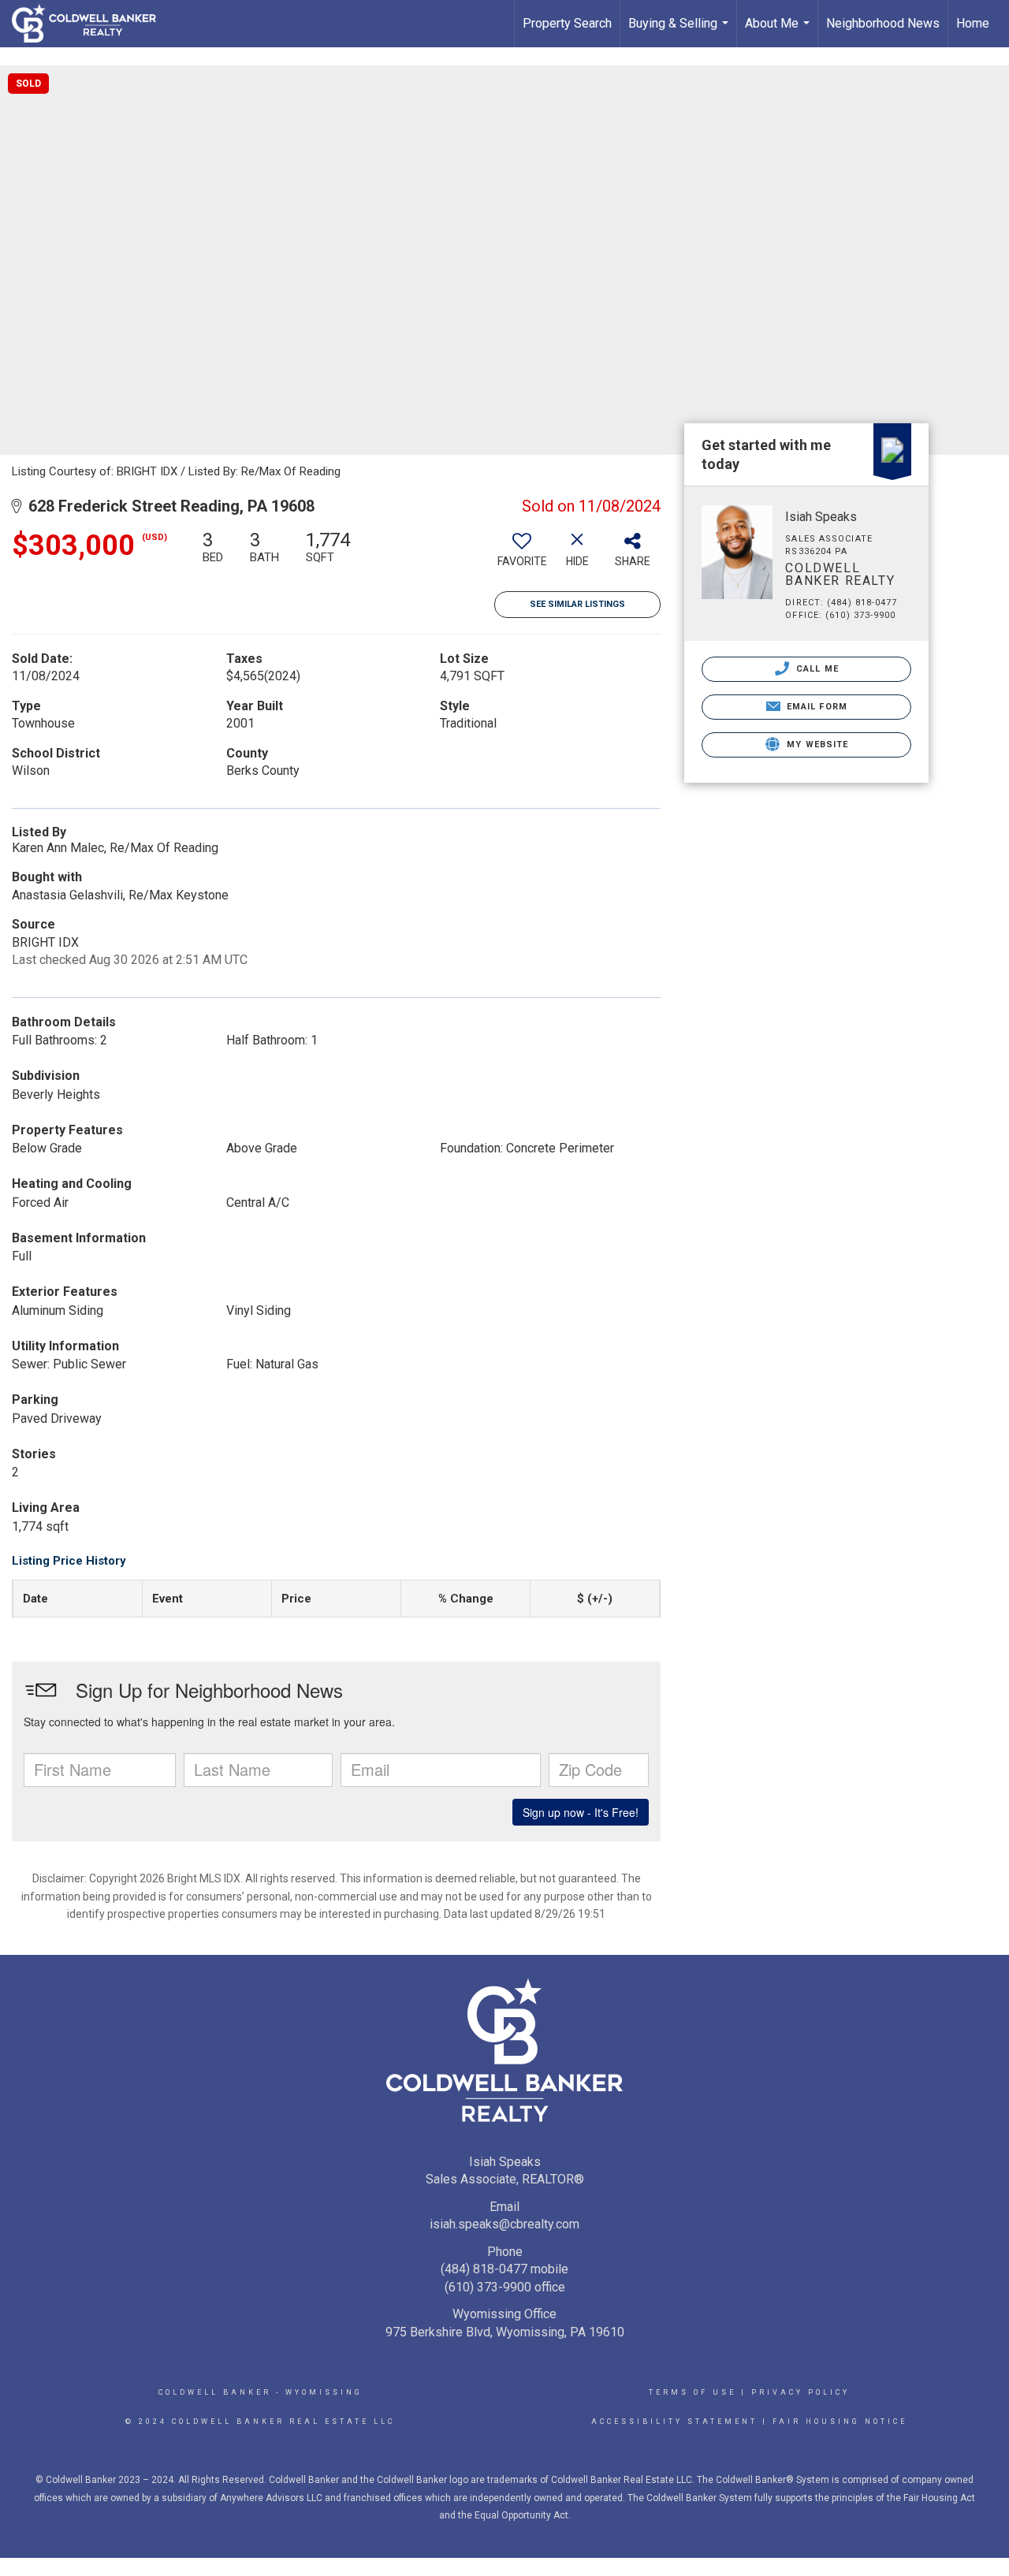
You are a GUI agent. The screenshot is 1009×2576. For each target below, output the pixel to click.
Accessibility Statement (674, 2422)
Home (973, 23)
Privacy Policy (800, 2392)
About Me (779, 32)
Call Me (816, 669)
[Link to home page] (92, 24)
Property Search (567, 23)
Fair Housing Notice (840, 2422)
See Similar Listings (577, 604)
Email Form (815, 707)
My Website (816, 745)
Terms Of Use (693, 2392)
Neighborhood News (883, 23)
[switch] (522, 555)
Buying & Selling (680, 32)
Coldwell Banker (215, 2392)
